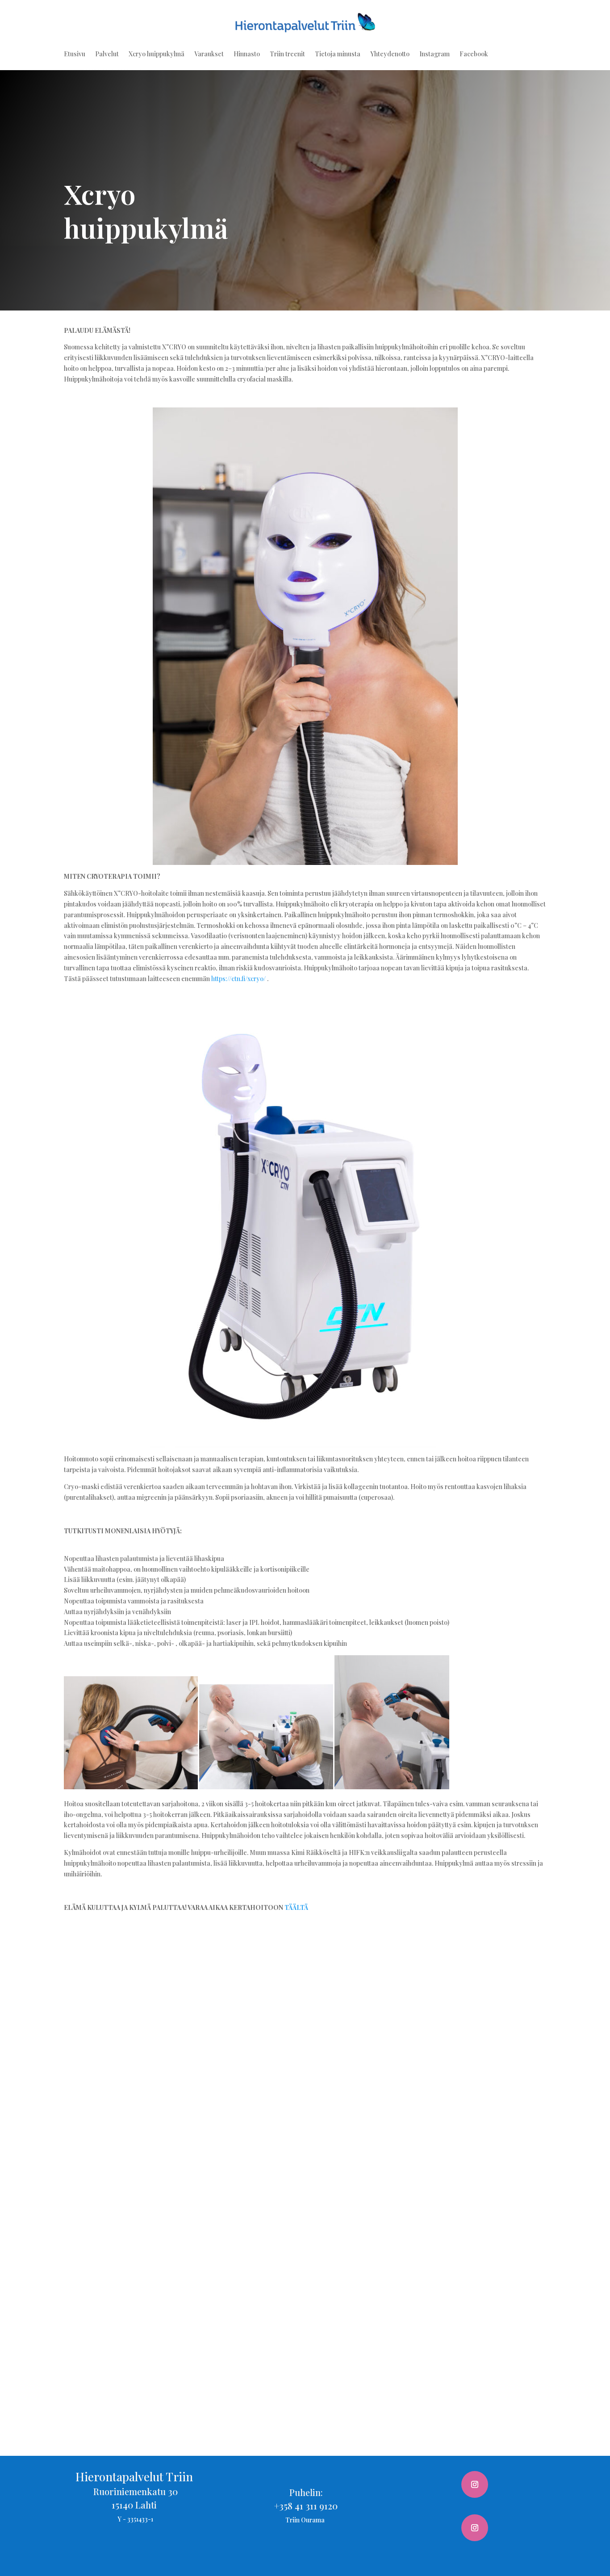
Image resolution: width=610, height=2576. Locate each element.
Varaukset (209, 55)
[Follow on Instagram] (475, 2484)
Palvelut (107, 55)
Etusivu (75, 55)
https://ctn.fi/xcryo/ (238, 979)
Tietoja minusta (338, 55)
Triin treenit (287, 55)
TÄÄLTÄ (296, 1907)
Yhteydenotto (390, 55)
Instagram (435, 55)
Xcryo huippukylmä (157, 55)
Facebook (474, 55)
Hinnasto (247, 55)
